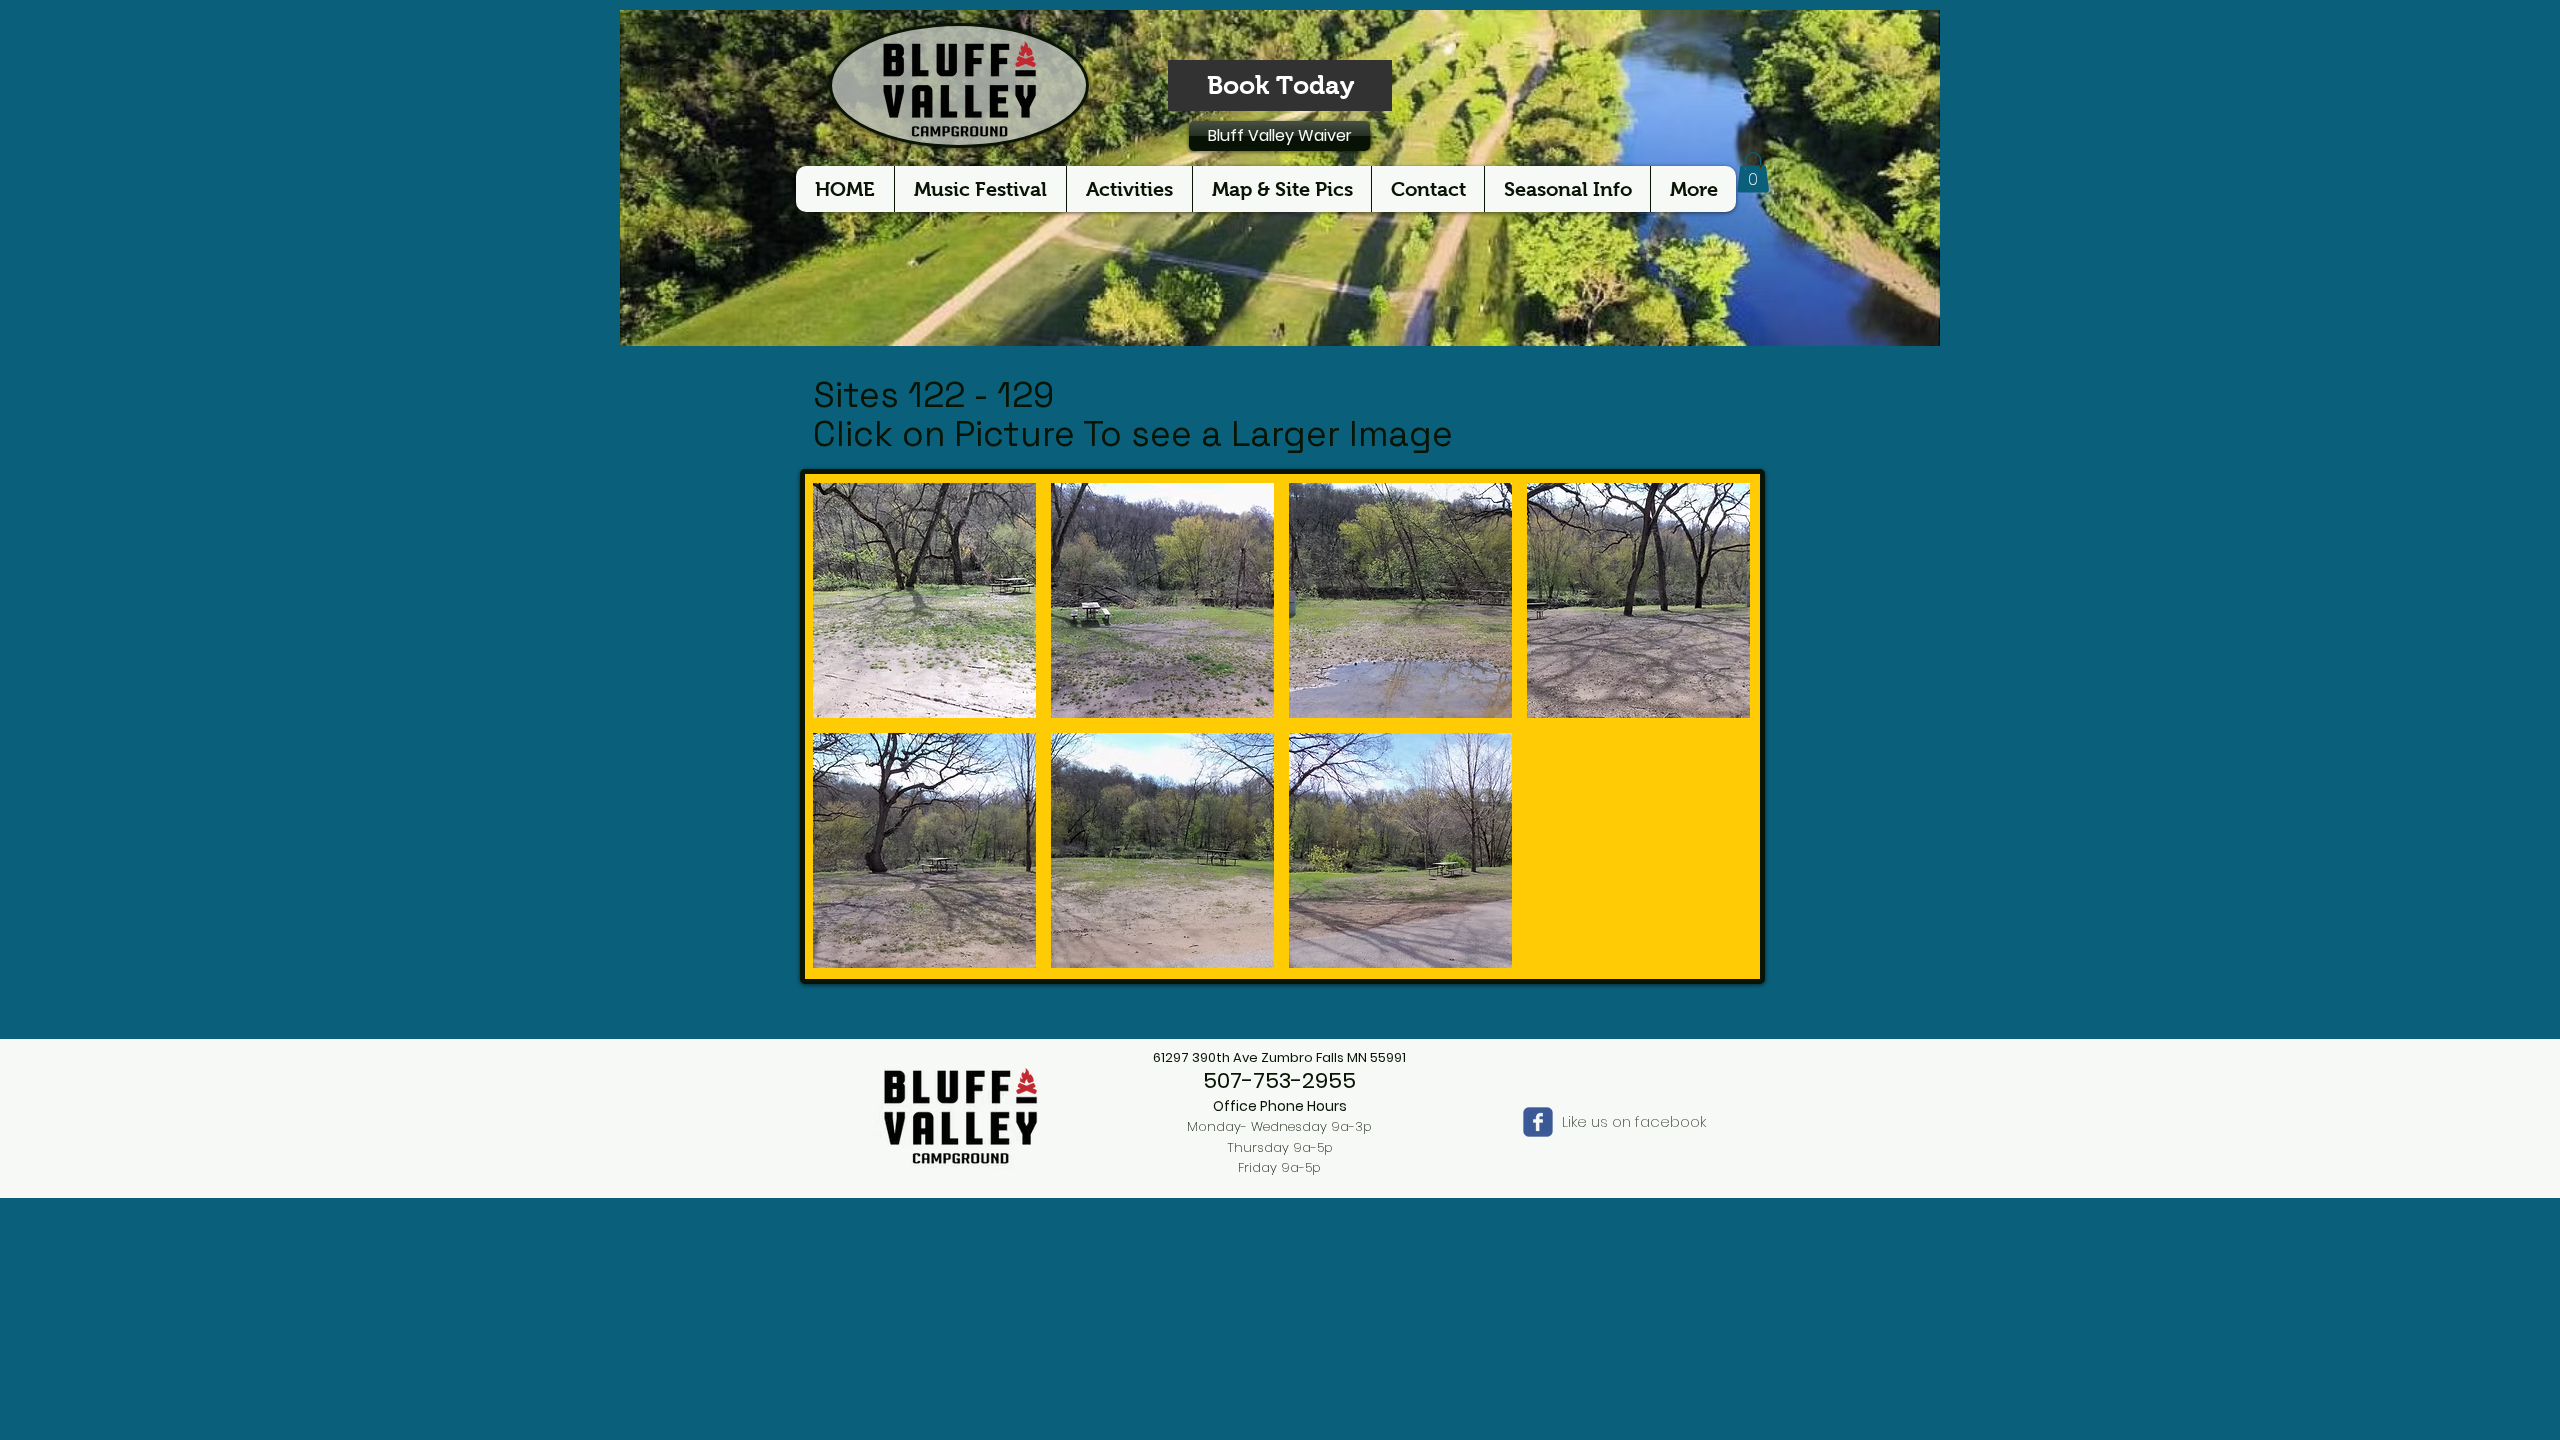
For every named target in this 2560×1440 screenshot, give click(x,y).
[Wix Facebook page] (1538, 1122)
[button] (1753, 172)
